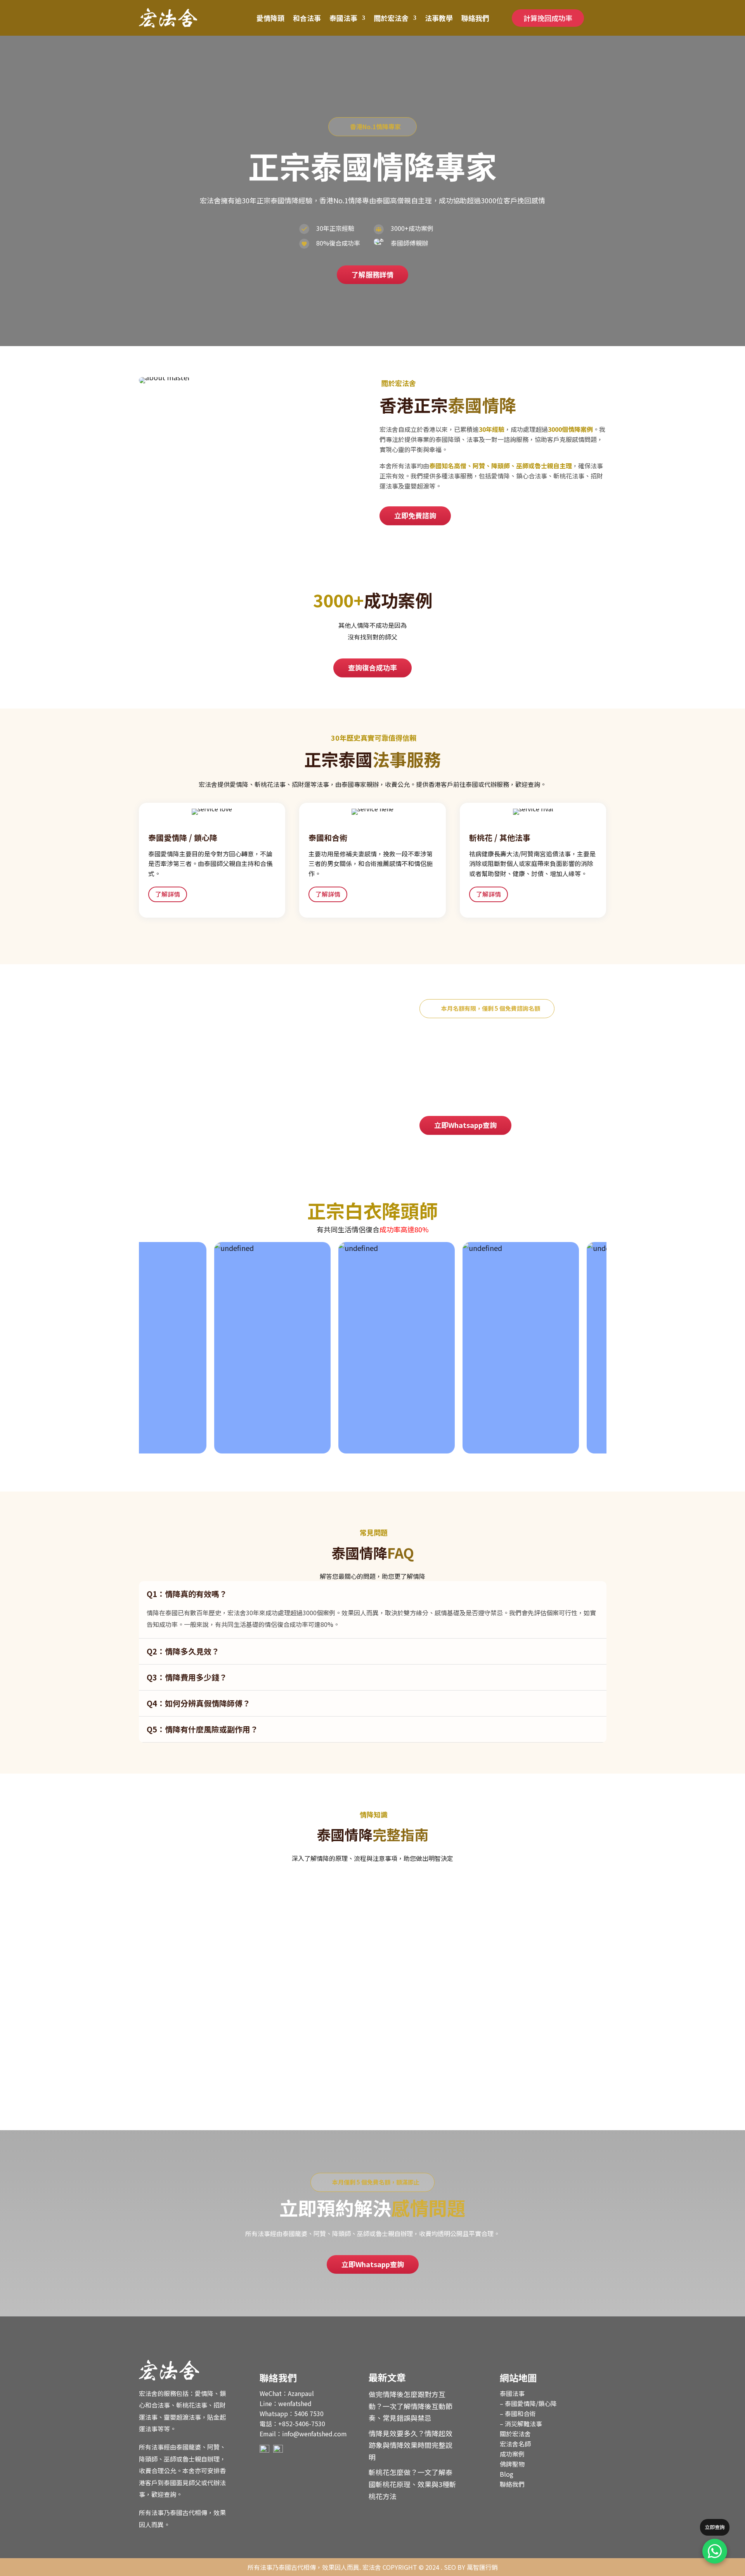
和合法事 (307, 18)
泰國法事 (343, 18)
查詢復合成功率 (372, 667)
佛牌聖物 (512, 2464)
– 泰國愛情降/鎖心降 (528, 2403)
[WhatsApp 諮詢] (715, 2551)
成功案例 (512, 2454)
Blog (507, 2474)
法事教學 (439, 18)
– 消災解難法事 (521, 2424)
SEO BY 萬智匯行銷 (471, 2567)
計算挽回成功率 (548, 18)
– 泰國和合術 (518, 2413)
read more (161, 1931)
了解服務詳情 (372, 274)
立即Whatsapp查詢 (465, 1125)
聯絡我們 (475, 18)
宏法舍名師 (515, 2444)
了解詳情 (168, 894)
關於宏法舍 (391, 18)
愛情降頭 (270, 18)
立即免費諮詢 (415, 515)
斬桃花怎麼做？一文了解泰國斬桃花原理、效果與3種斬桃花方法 (257, 2052)
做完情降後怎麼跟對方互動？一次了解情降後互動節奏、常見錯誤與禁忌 (270, 1901)
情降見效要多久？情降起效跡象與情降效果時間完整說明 (243, 1976)
